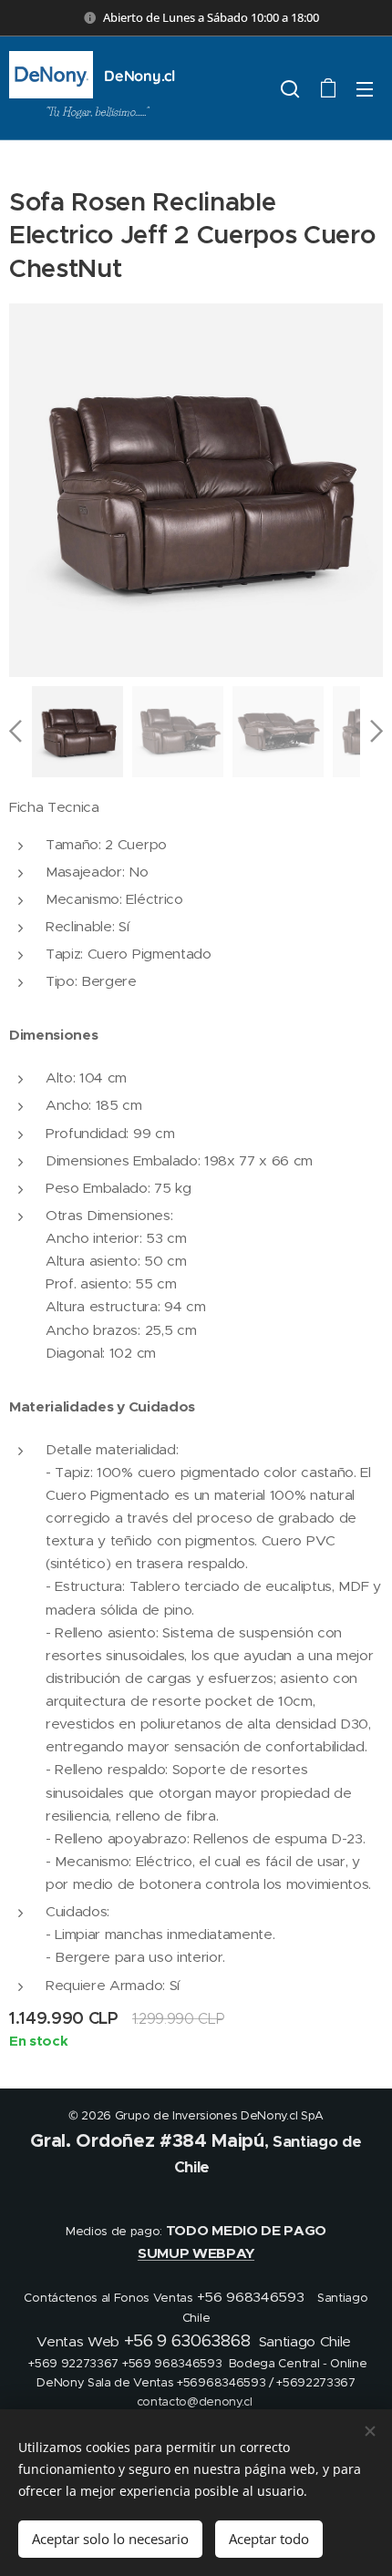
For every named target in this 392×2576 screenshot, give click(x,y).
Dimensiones (53, 1035)
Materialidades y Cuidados (102, 1407)
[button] (290, 88)
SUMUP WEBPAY (196, 2253)
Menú (365, 88)
